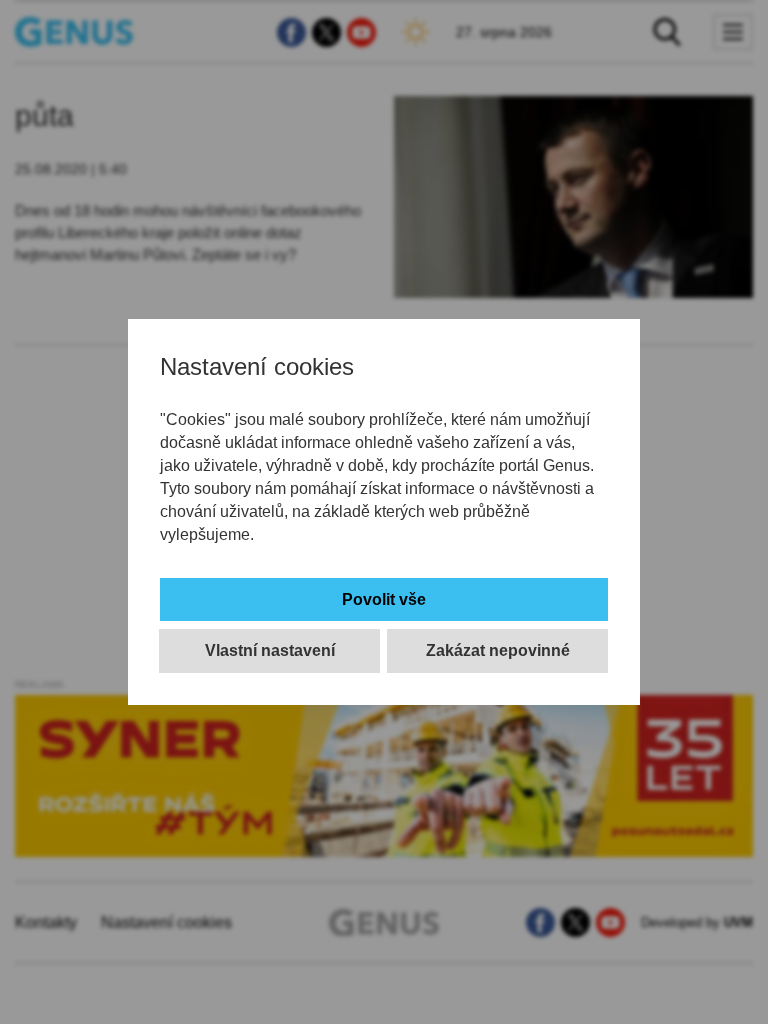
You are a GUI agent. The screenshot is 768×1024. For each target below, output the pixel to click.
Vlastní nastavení (270, 650)
